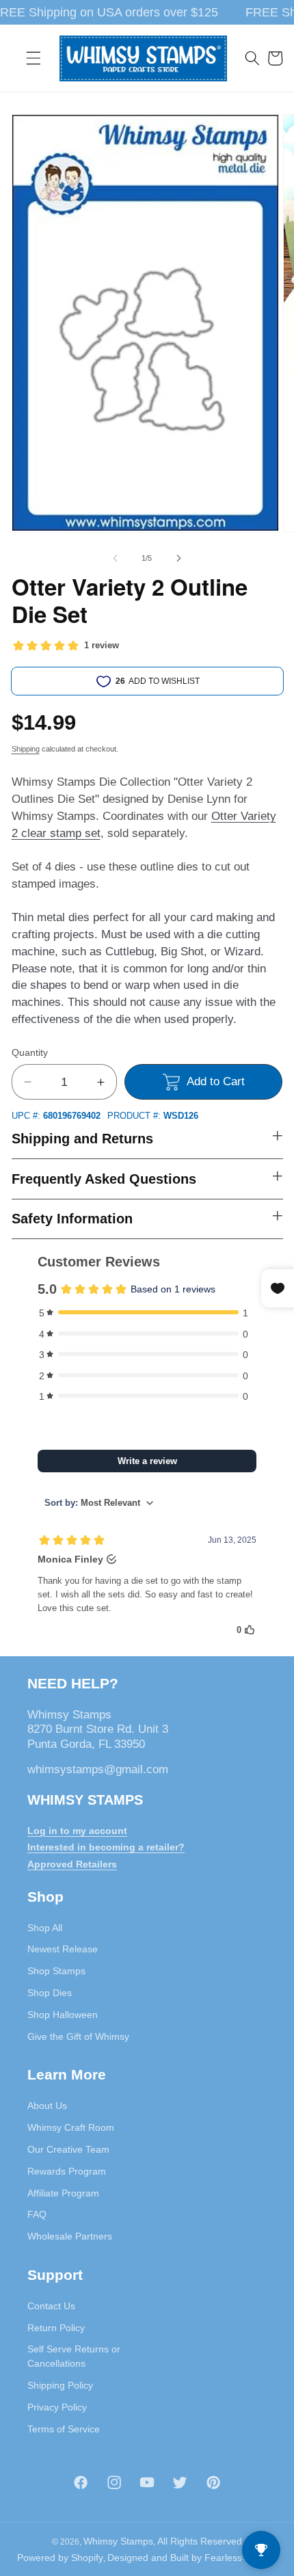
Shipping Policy (60, 2385)
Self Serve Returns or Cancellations (74, 2356)
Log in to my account (77, 1831)
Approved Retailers (72, 1864)
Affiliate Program (63, 2193)
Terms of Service (64, 2429)
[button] (34, 58)
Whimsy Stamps (118, 2541)
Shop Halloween (63, 2015)
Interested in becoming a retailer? (106, 1847)
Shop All (45, 1928)
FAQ (37, 2214)
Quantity (30, 1052)
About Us (47, 2106)
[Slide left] (116, 558)
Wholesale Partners (70, 2236)
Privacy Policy (57, 2407)
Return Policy (56, 2328)
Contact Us (51, 2306)
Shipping (26, 749)
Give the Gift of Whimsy (78, 2036)
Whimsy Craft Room (71, 2127)
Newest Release (63, 1949)
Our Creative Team (68, 2149)
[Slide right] (178, 558)
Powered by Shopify (60, 2558)
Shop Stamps (56, 1971)
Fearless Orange (241, 2558)
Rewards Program (67, 2171)
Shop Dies (50, 1993)
